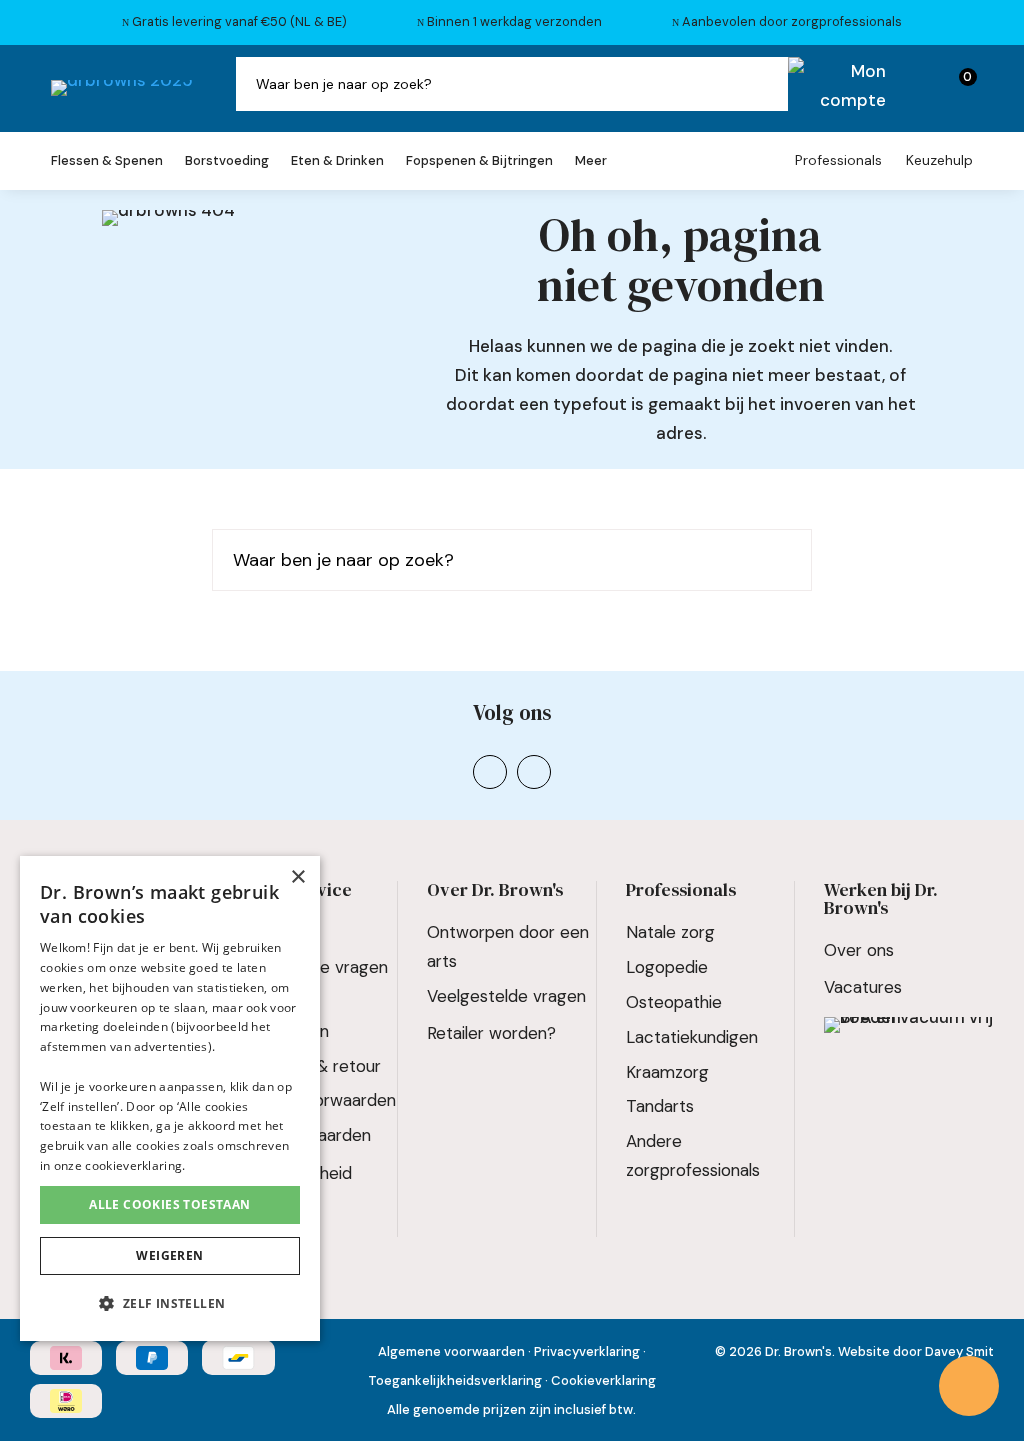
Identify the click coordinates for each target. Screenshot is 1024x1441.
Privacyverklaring (587, 1351)
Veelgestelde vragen (506, 996)
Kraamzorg (667, 1072)
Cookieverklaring (603, 1380)
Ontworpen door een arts (508, 946)
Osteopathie (674, 1002)
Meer (591, 161)
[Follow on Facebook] (534, 772)
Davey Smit (959, 1351)
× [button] (297, 877)
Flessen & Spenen (107, 161)
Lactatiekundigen (692, 1037)
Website (864, 1351)
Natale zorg (670, 932)
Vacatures (863, 987)
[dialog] (170, 1098)
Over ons (859, 950)
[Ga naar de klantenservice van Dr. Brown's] (969, 1386)
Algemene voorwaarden (451, 1351)
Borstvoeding (227, 161)
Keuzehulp (939, 160)
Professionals (838, 160)
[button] (170, 1304)
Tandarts (660, 1106)
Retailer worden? (491, 1033)
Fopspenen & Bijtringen (479, 161)
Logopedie (667, 967)
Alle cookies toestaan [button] (169, 1204)
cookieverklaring (133, 1165)
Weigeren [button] (169, 1255)
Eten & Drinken (337, 161)
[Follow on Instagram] (490, 772)
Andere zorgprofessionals (693, 1155)
